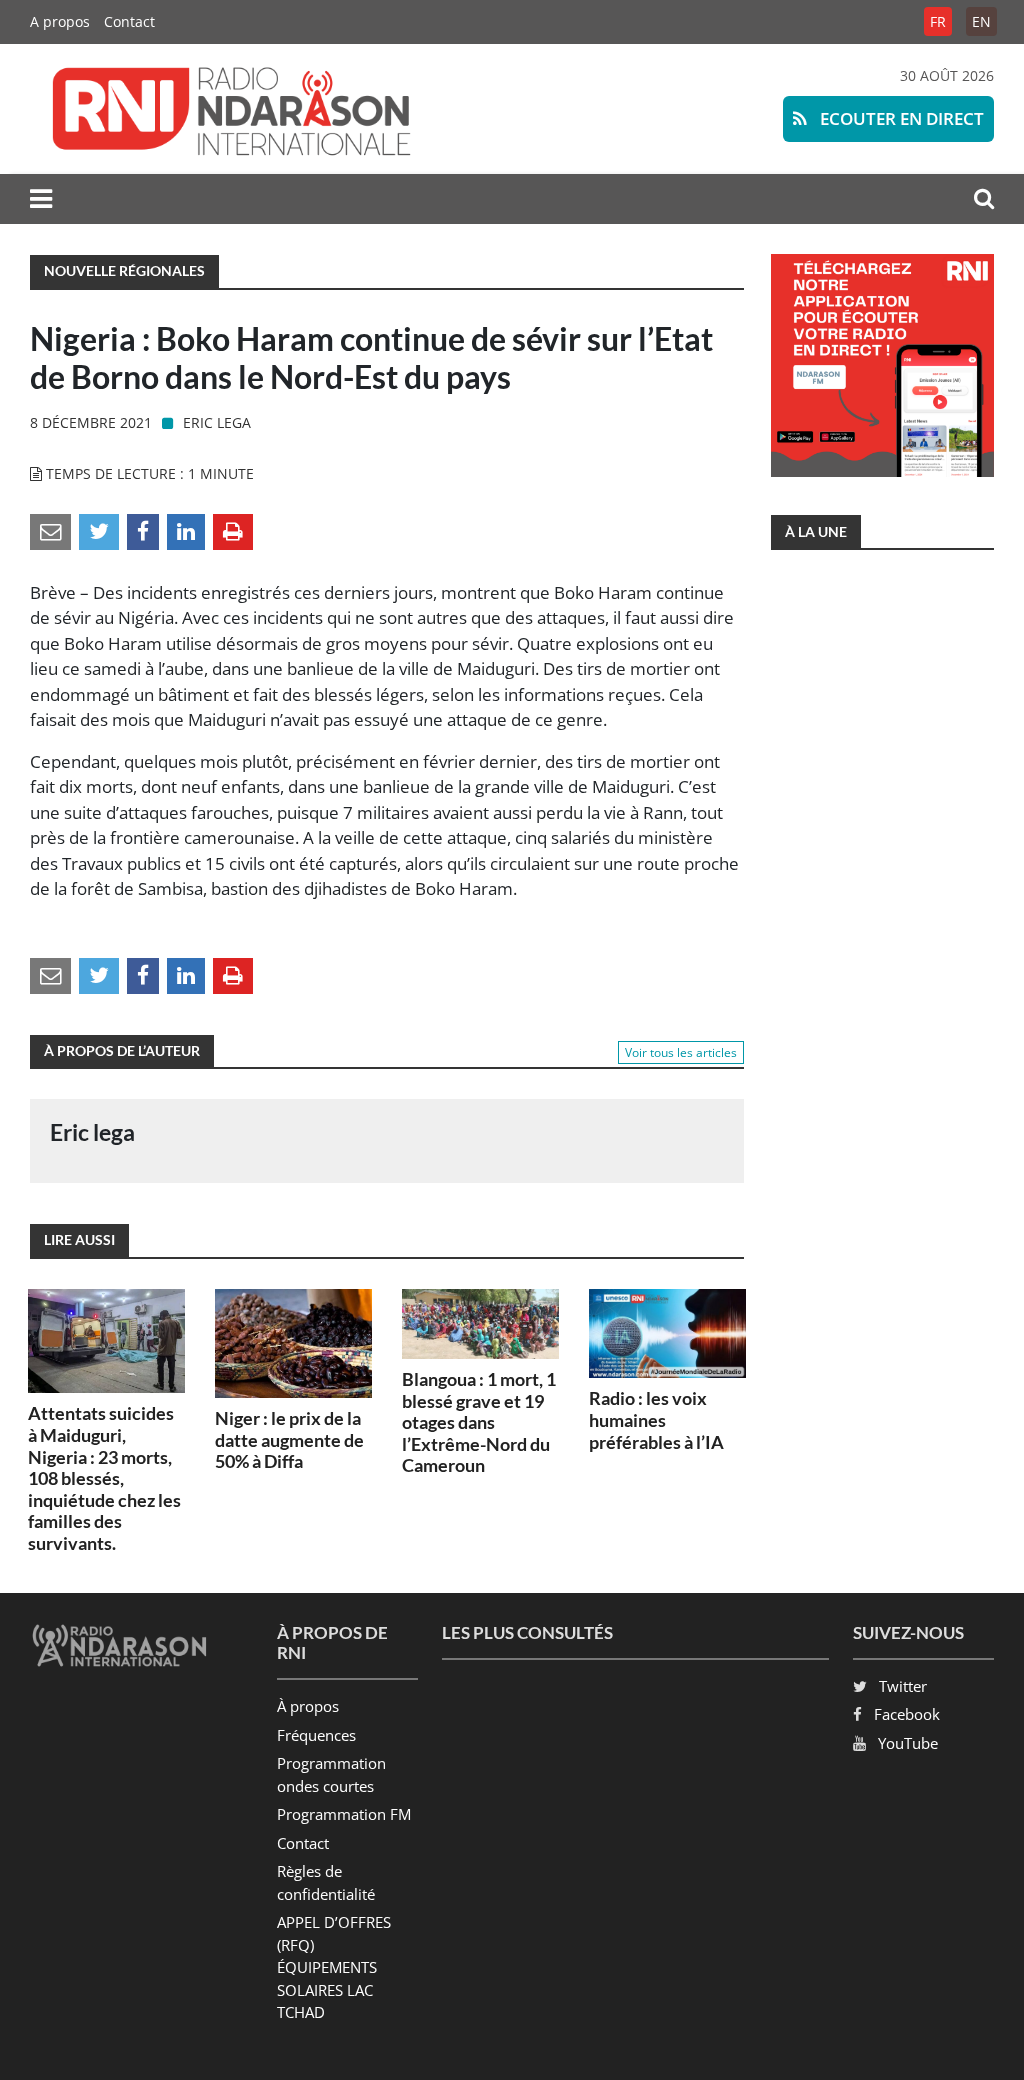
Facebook (907, 1714)
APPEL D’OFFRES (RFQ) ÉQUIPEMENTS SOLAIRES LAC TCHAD (334, 1967)
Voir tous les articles (681, 1052)
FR (938, 21)
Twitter (903, 1686)
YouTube (908, 1743)
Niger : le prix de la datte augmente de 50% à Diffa (289, 1439)
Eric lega (217, 422)
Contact (129, 21)
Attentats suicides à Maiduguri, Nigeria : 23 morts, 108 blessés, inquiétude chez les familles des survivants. (104, 1478)
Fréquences (316, 1735)
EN (981, 21)
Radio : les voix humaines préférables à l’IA (656, 1419)
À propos (308, 1706)
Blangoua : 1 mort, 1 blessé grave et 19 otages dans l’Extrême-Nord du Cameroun (479, 1422)
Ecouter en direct (900, 118)
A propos (60, 21)
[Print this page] (233, 530)
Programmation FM (344, 1814)
